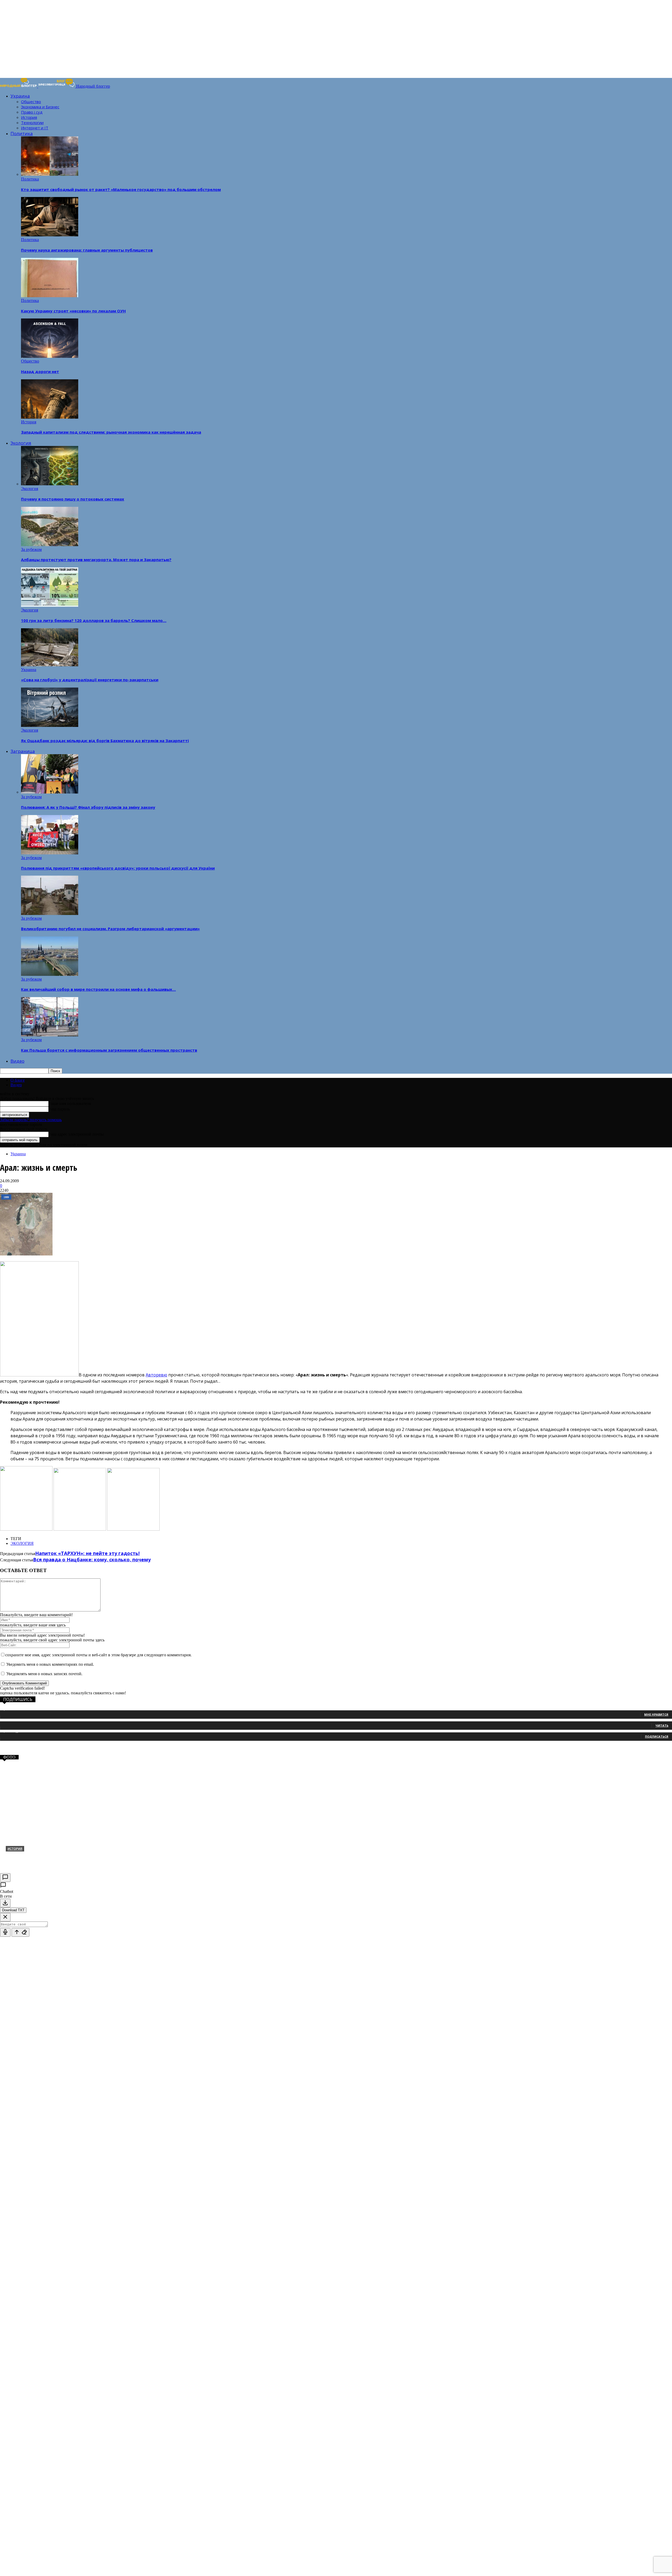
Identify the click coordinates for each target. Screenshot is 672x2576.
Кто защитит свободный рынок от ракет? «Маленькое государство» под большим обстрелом (121, 189)
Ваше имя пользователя (70, 1103)
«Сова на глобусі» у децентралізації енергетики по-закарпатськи (90, 680)
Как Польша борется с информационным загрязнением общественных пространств (109, 1050)
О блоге (18, 1080)
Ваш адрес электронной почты (76, 1134)
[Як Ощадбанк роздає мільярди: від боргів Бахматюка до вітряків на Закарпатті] (50, 725)
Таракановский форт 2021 (38, 1857)
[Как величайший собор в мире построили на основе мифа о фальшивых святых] (50, 974)
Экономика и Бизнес (40, 107)
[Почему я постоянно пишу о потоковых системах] (50, 484)
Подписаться (657, 1736)
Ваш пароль (59, 1109)
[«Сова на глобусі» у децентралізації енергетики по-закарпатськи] (50, 665)
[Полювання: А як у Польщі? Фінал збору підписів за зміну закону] (50, 792)
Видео (17, 1061)
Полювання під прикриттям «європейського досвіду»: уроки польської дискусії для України (118, 868)
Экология (21, 443)
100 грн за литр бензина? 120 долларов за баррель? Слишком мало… (94, 620)
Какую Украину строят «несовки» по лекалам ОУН (73, 311)
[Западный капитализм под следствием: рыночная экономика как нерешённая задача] (50, 417)
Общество (31, 102)
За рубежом (31, 549)
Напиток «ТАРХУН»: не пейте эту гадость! (87, 1553)
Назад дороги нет (40, 371)
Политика (22, 133)
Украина (20, 96)
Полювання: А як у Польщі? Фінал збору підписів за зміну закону (88, 807)
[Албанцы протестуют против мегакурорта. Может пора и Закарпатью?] (50, 545)
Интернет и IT (35, 128)
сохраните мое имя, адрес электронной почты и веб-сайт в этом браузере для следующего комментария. (98, 1655)
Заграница (23, 751)
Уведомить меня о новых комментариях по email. (50, 1664)
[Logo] (19, 86)
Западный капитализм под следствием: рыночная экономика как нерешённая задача (111, 432)
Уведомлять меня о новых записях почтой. (44, 1674)
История (29, 117)
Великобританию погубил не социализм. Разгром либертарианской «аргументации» (110, 929)
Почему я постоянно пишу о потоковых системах (73, 499)
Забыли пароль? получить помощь (31, 1120)
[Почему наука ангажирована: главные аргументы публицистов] (50, 235)
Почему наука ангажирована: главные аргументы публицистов (87, 250)
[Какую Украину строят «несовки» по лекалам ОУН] (50, 296)
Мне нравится (656, 1714)
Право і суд (32, 112)
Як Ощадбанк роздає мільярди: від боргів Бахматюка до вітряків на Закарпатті (105, 741)
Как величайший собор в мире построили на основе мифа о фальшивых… (98, 989)
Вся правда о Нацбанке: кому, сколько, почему (92, 1560)
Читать (662, 1725)
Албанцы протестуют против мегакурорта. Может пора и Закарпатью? (96, 560)
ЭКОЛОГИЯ (22, 1543)
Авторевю (156, 1375)
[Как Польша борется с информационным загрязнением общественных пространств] (50, 1035)
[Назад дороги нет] (50, 356)
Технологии (32, 123)
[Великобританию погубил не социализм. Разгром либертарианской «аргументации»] (50, 914)
